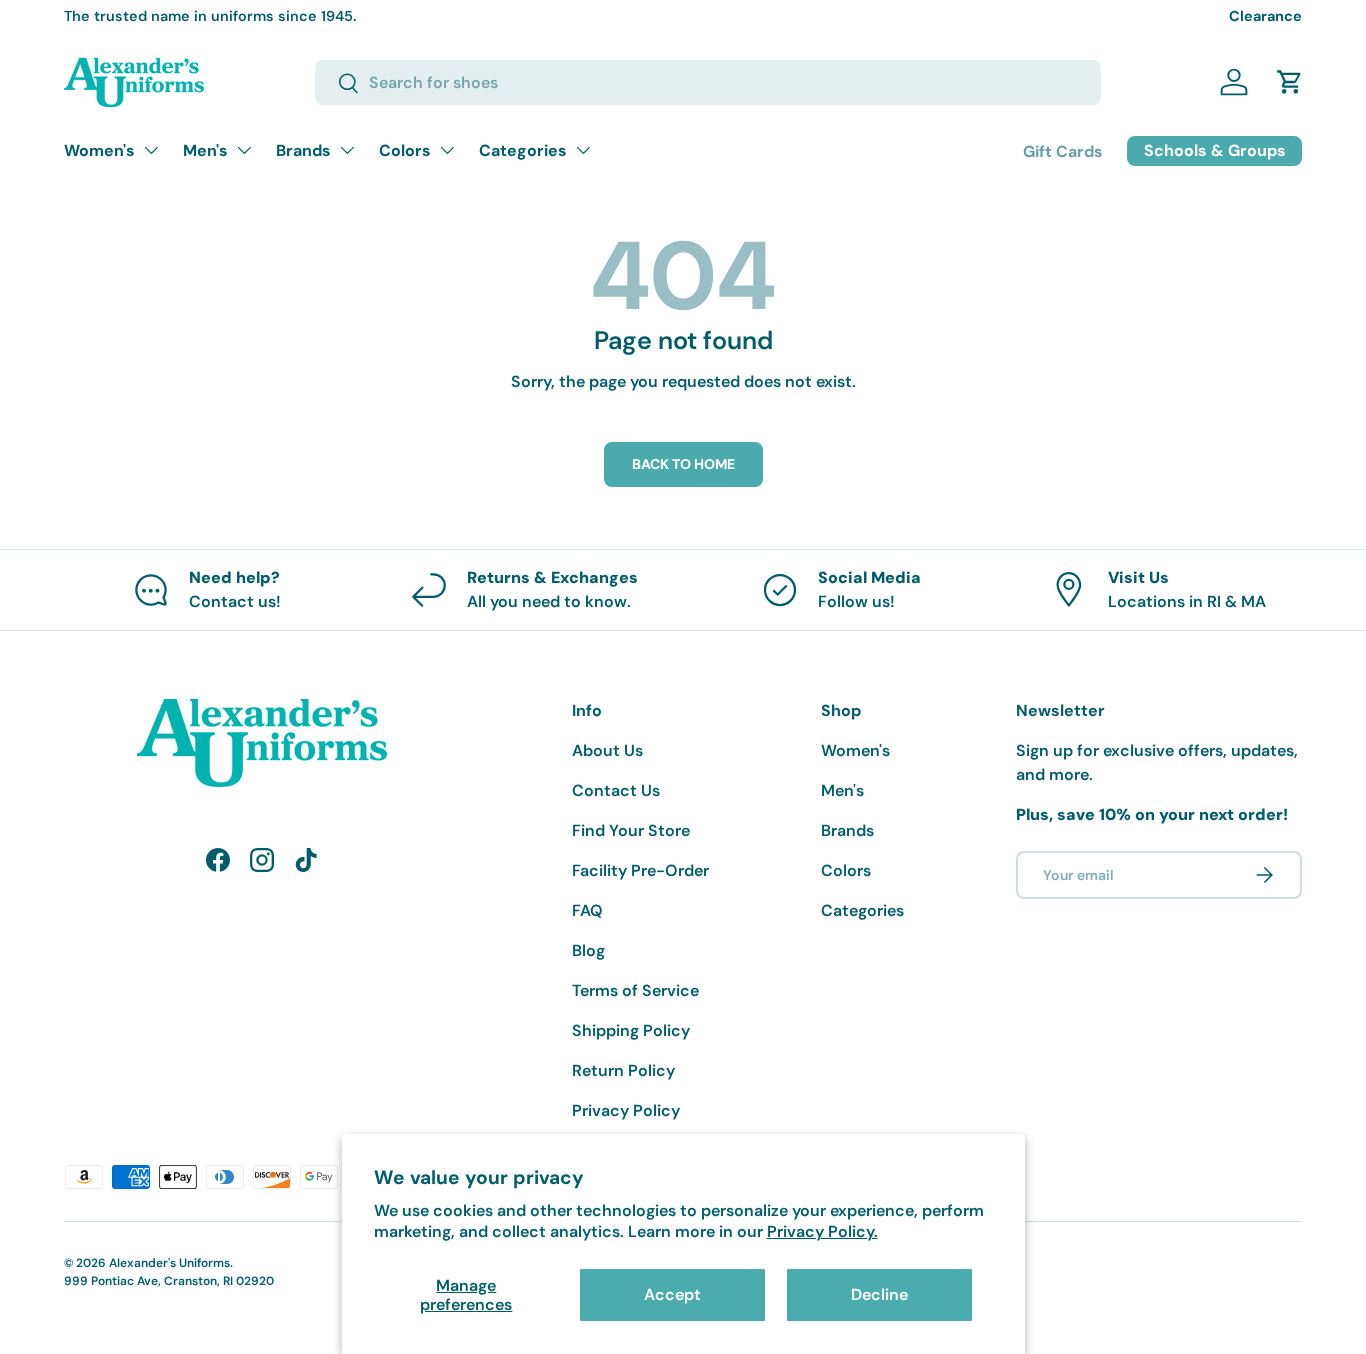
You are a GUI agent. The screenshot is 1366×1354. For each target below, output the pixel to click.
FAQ (587, 910)
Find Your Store (631, 830)
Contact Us (616, 790)
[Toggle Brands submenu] (347, 150)
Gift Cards (1063, 151)
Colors (405, 150)
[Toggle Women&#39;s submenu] (151, 150)
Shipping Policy (631, 1030)
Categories (523, 150)
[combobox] (708, 82)
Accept (672, 1294)
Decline (879, 1294)
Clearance (1265, 16)
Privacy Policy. (822, 1231)
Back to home (683, 464)
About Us (607, 750)
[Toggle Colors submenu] (447, 150)
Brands (303, 150)
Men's (205, 150)
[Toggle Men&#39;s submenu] (244, 150)
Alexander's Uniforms (169, 1263)
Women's (99, 150)
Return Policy (623, 1070)
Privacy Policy (626, 1110)
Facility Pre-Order (640, 870)
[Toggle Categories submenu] (583, 150)
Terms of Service (635, 990)
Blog (588, 950)
